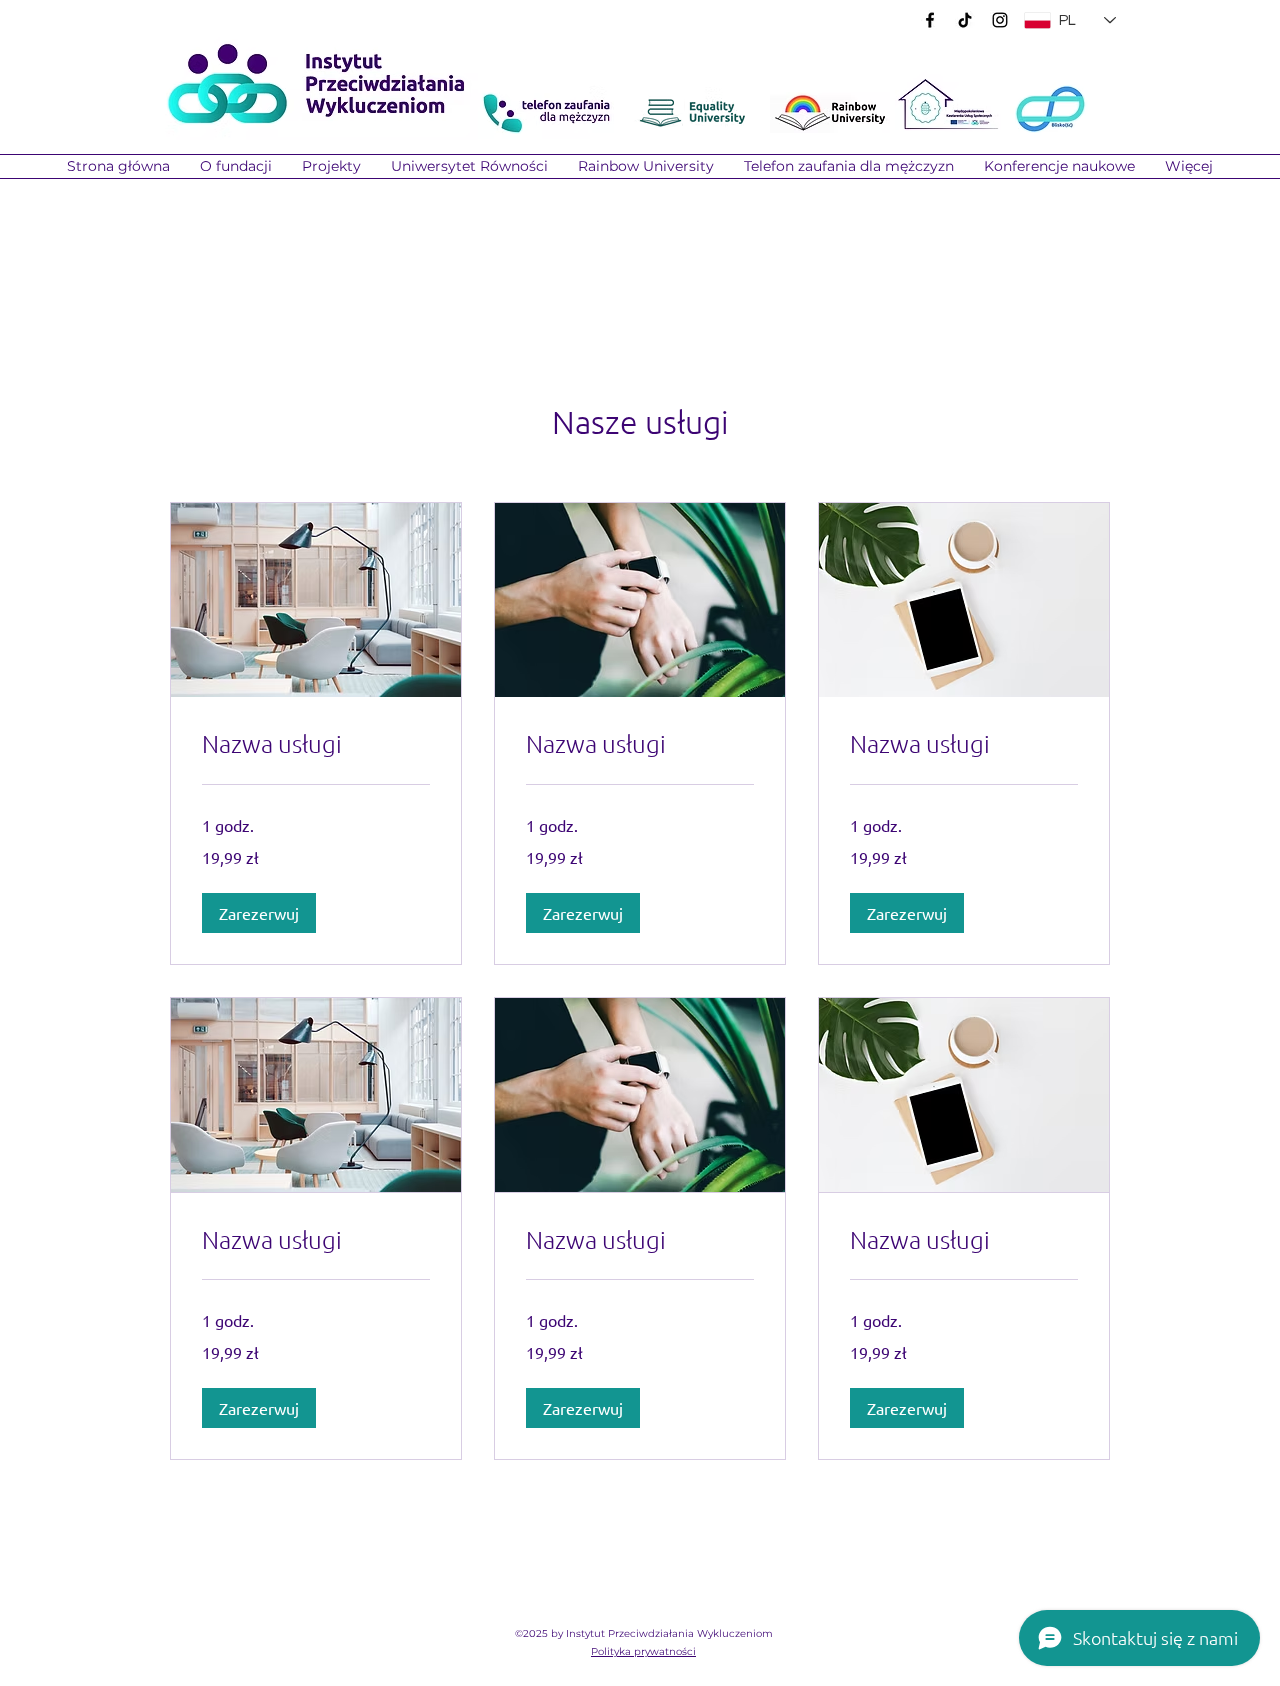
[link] (316, 744)
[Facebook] (930, 20)
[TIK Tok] (965, 20)
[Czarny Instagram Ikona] (1000, 20)
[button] (331, 166)
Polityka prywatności (643, 1651)
